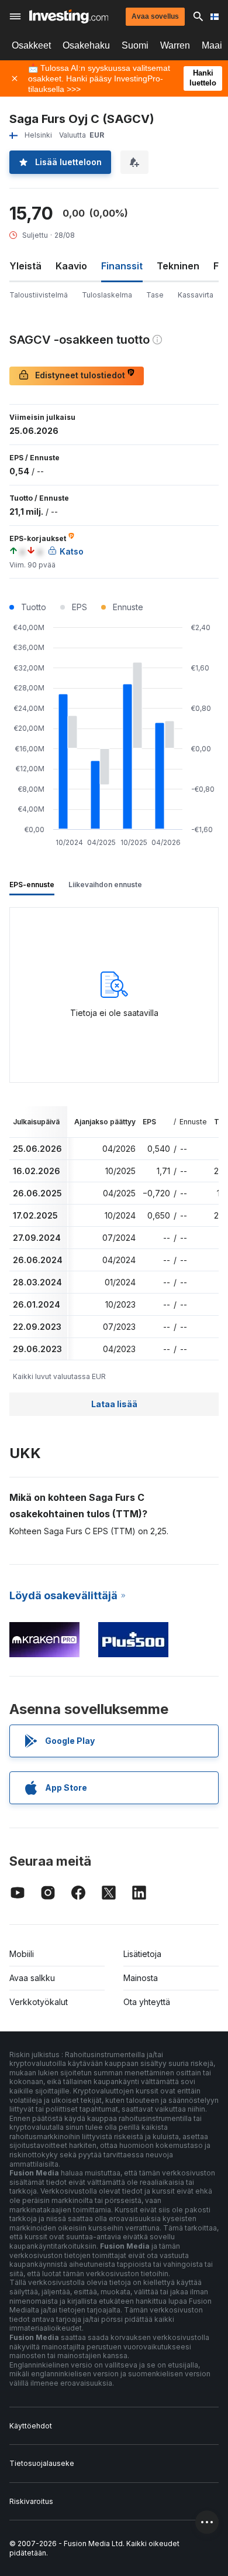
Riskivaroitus (31, 2501)
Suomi (135, 45)
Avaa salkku (32, 1978)
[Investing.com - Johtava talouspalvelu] (69, 16)
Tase (155, 295)
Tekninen (178, 266)
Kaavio (71, 266)
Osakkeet (31, 45)
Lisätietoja (142, 1954)
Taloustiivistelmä (39, 295)
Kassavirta (196, 295)
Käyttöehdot (31, 2426)
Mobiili (22, 1954)
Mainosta (141, 1978)
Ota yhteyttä (147, 2002)
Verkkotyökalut (39, 2002)
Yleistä (25, 266)
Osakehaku (86, 45)
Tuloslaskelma (107, 295)
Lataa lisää (114, 1404)
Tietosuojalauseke (42, 2463)
